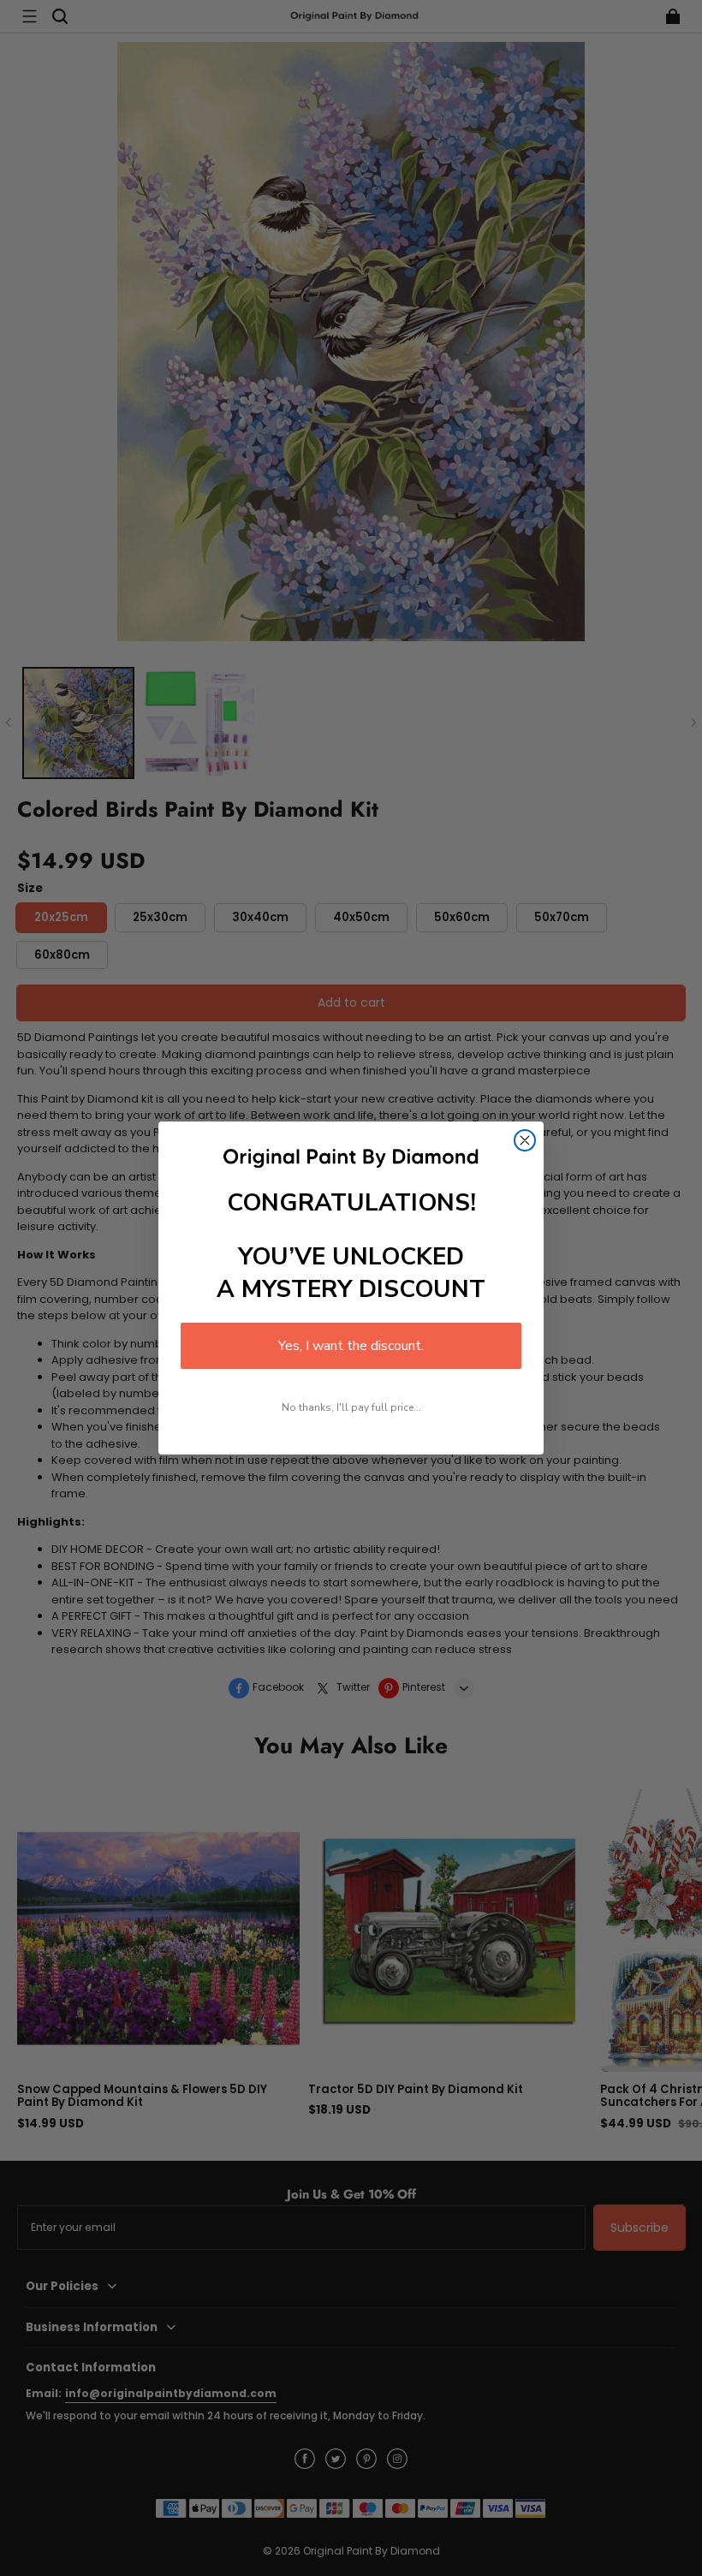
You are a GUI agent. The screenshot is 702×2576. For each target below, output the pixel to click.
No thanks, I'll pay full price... (351, 1407)
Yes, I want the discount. (351, 1346)
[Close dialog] (525, 1140)
